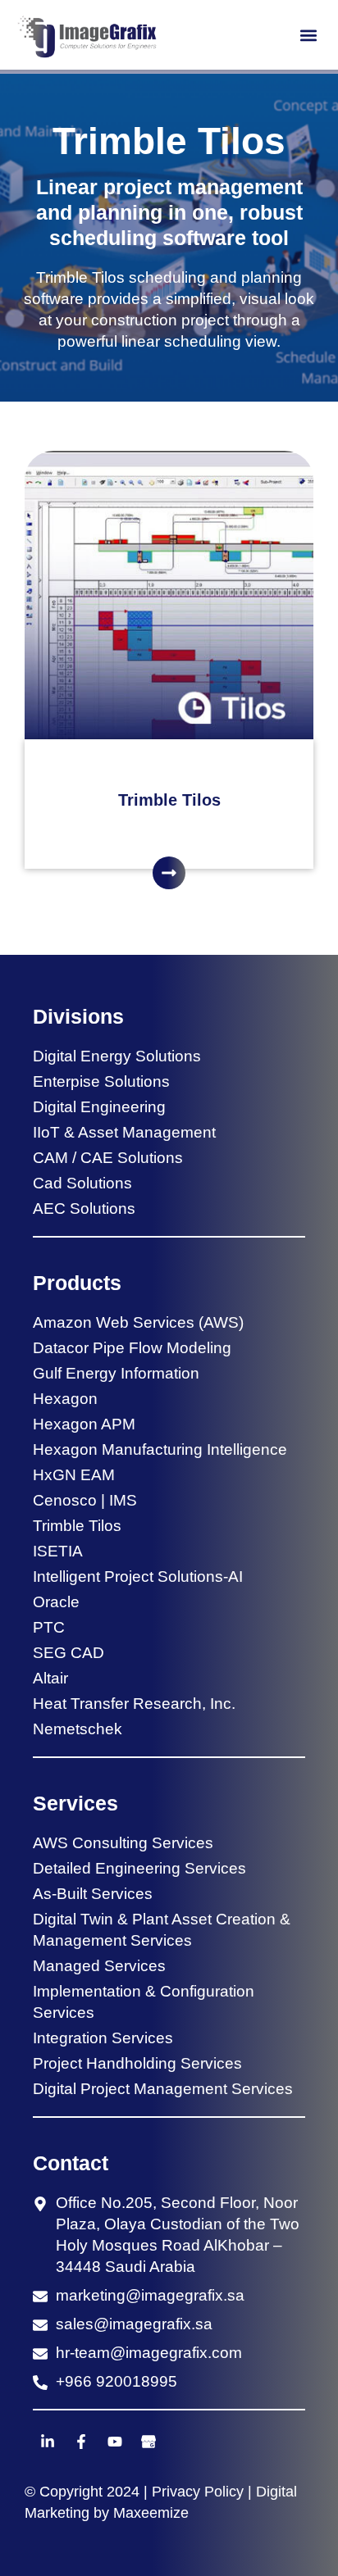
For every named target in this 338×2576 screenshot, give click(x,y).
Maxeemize (151, 2513)
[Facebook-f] (81, 2442)
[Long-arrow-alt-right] (169, 873)
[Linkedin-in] (48, 2442)
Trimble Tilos (169, 800)
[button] (308, 35)
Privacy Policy (198, 2492)
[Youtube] (115, 2442)
